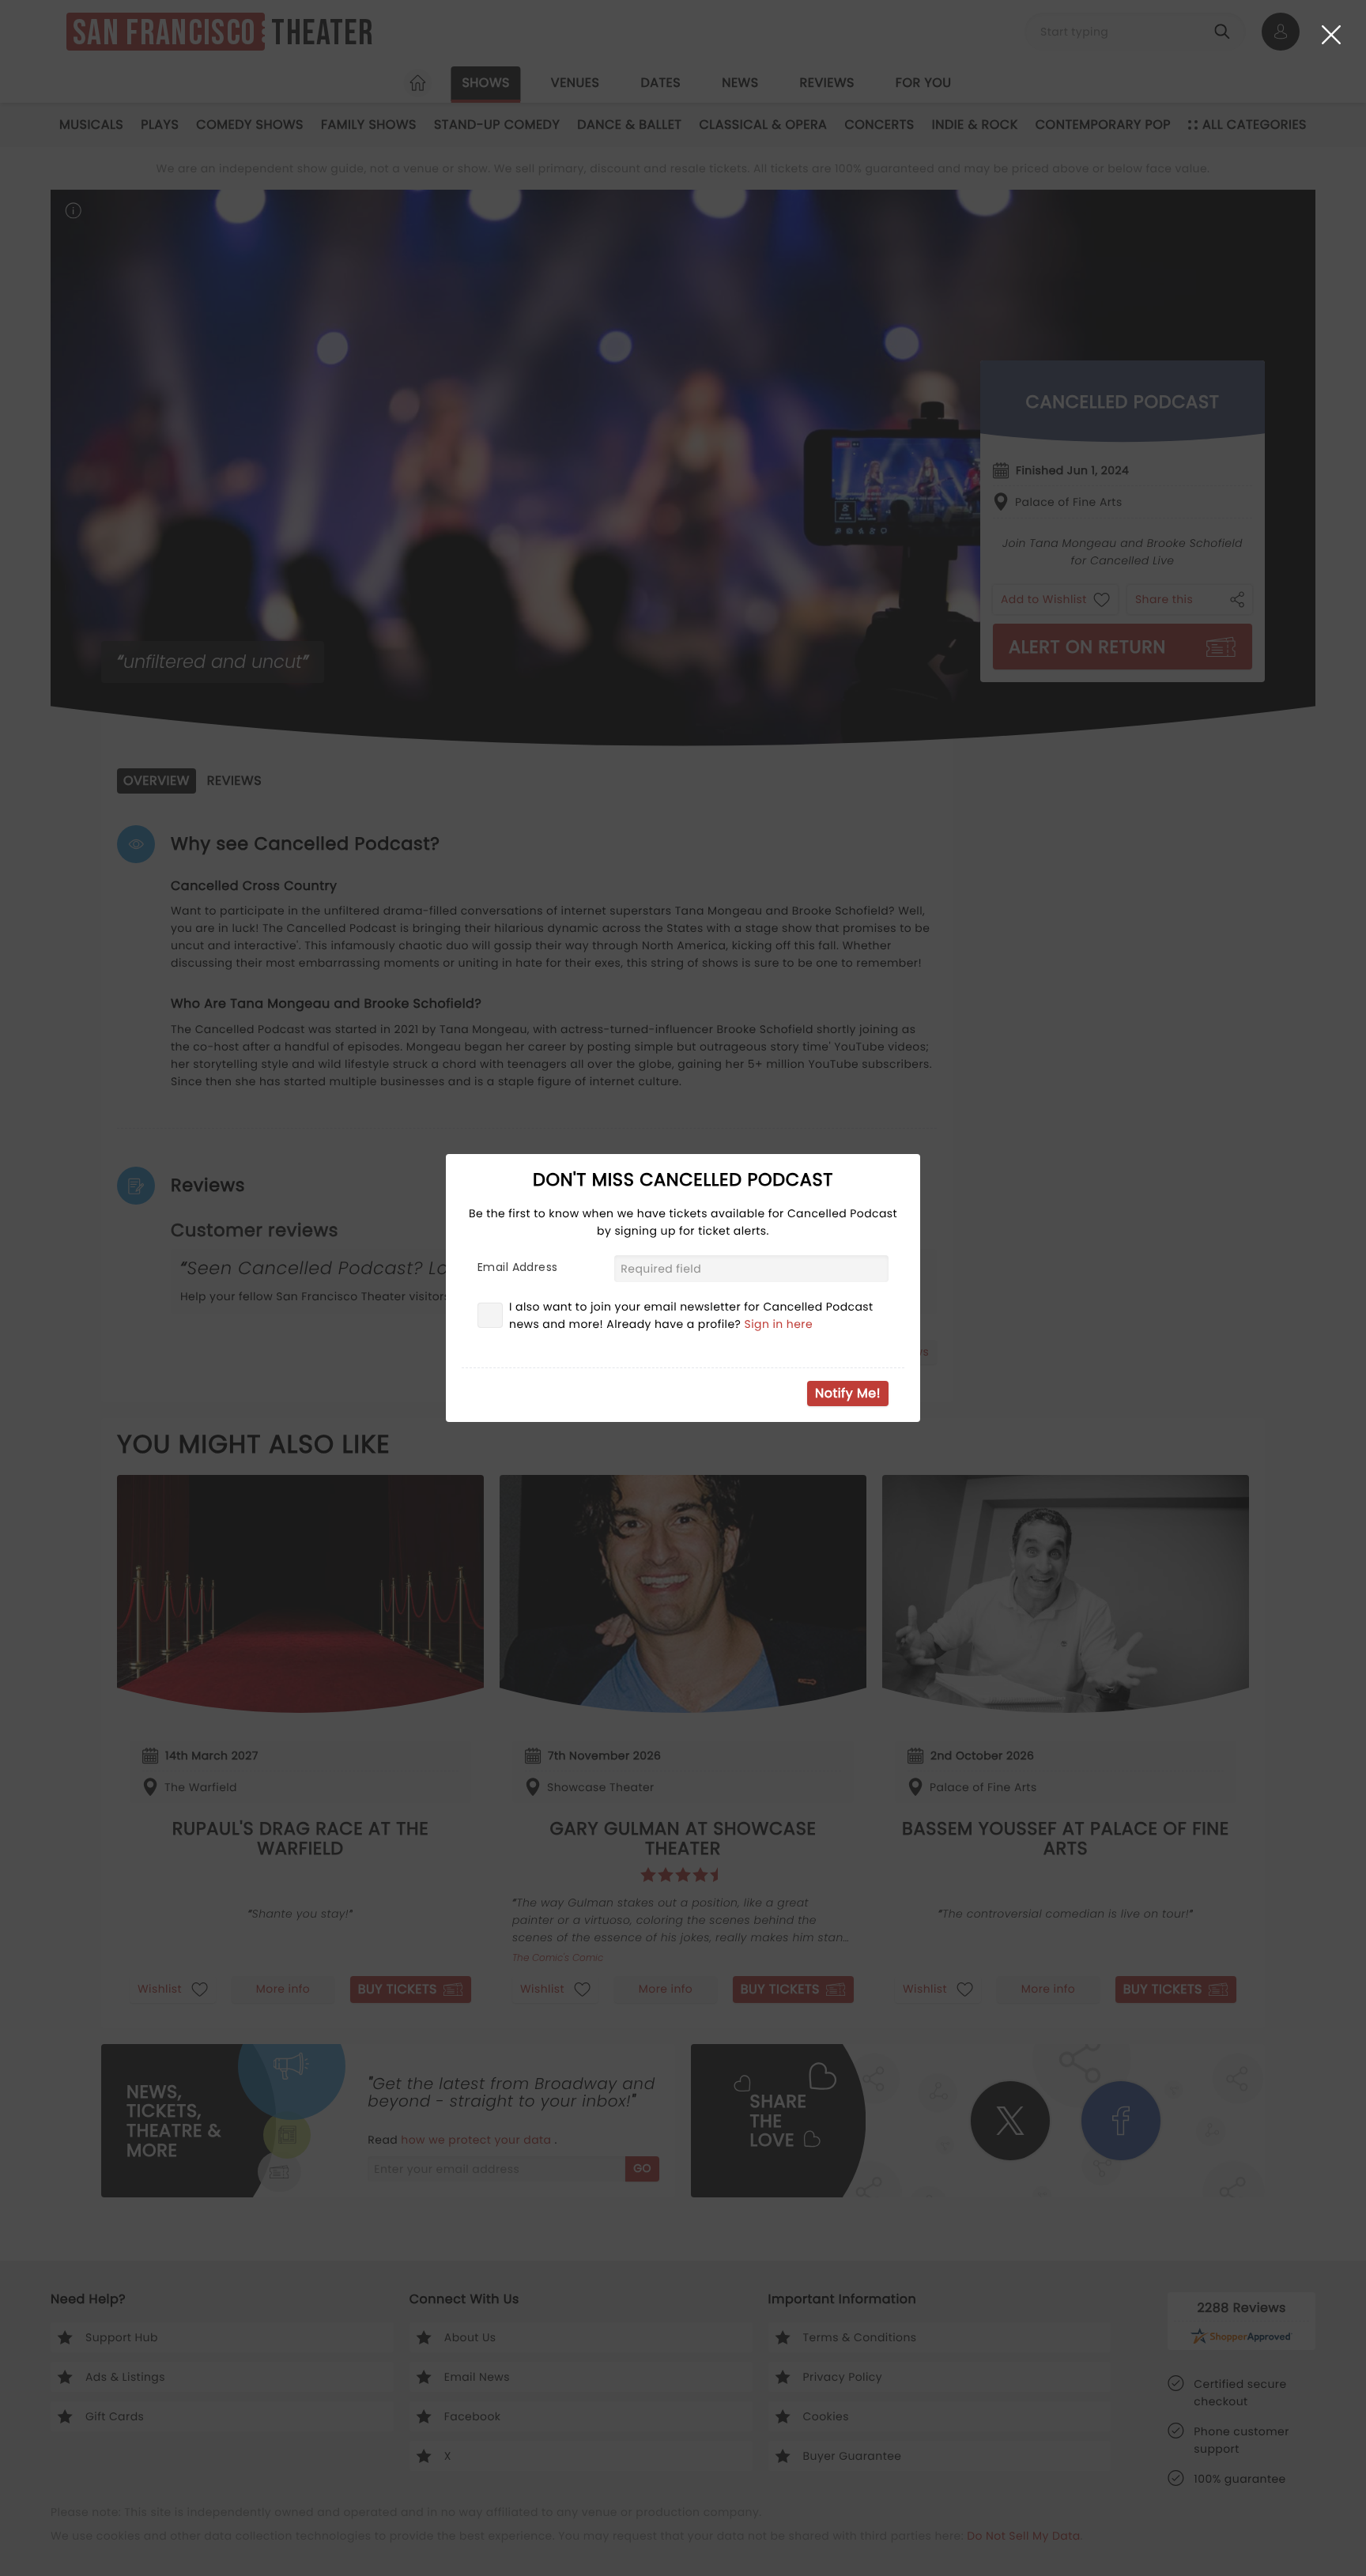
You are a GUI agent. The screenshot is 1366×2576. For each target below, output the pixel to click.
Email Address (517, 1267)
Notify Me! (848, 1393)
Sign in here (779, 1324)
